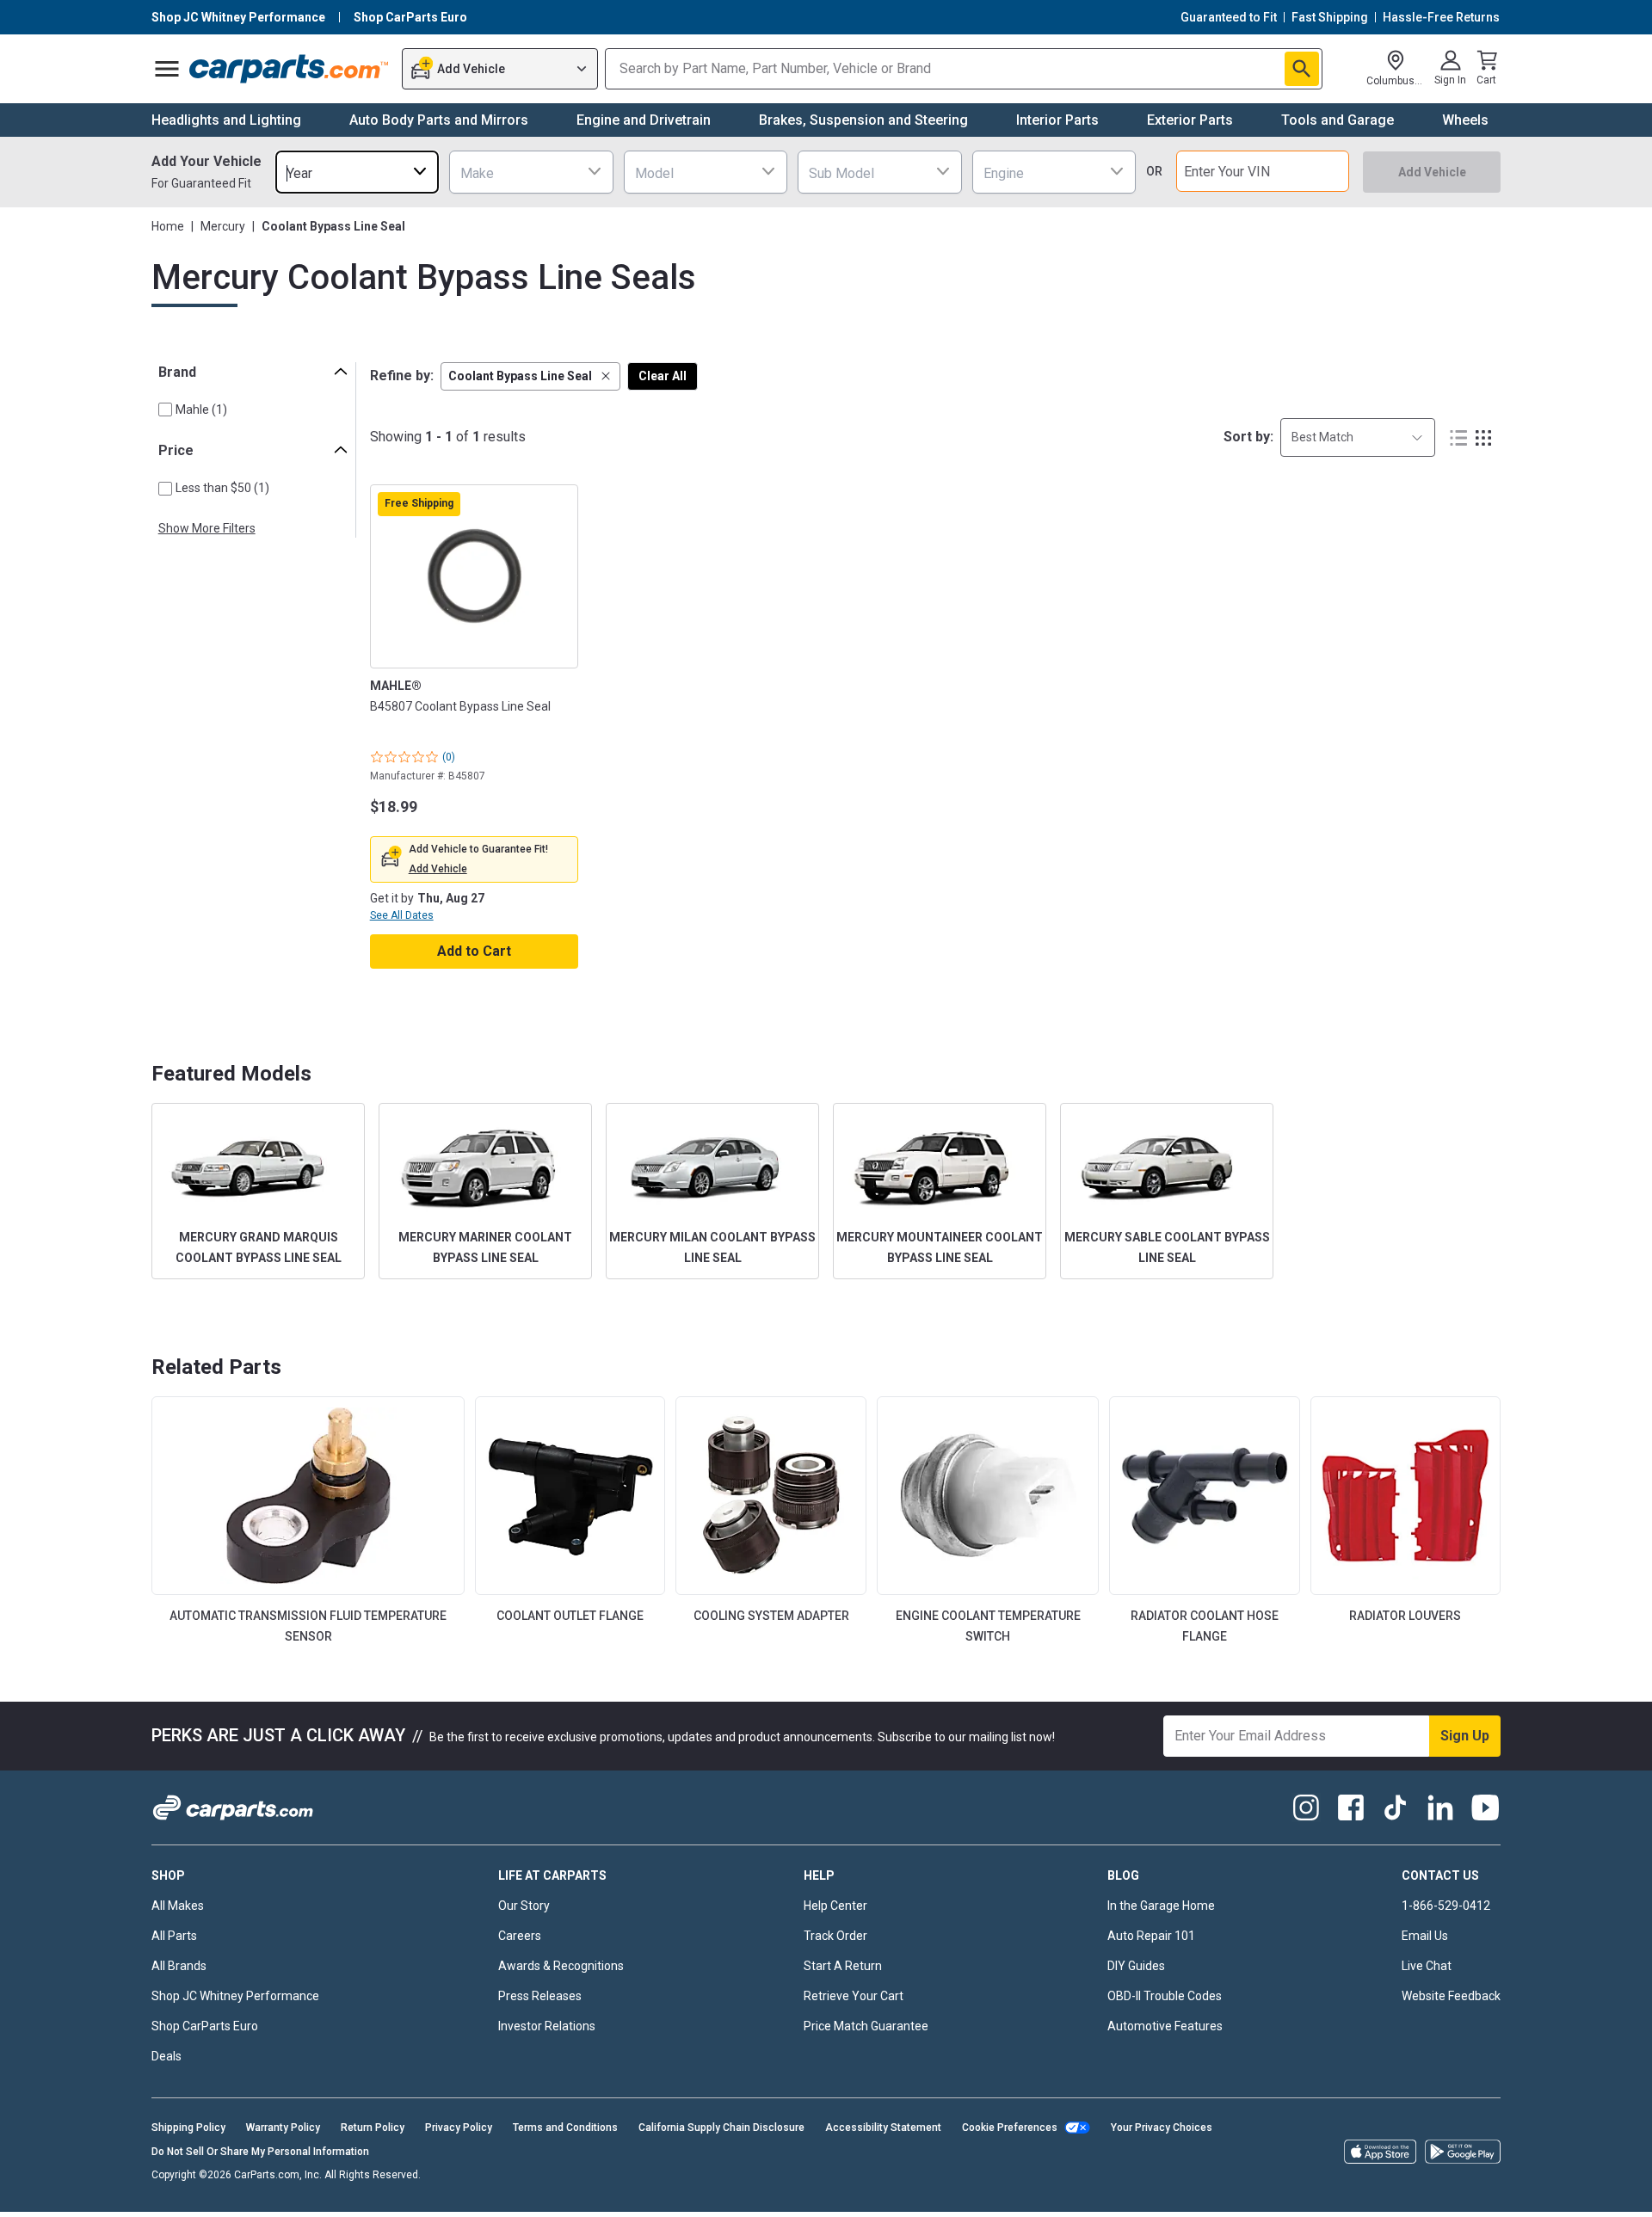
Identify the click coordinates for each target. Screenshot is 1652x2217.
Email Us (1425, 1936)
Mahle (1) (201, 410)
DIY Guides (1136, 1966)
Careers (520, 1936)
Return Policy (373, 2128)
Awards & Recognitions (561, 1966)
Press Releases (540, 1996)
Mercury (223, 226)
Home (168, 226)
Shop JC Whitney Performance (235, 1996)
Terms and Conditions (565, 2128)
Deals (166, 2056)
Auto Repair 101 (1151, 1936)
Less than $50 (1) (222, 488)
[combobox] (357, 172)
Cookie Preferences (1010, 2128)
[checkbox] (165, 410)
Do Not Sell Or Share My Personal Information (260, 2152)
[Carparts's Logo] (290, 69)
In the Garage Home (1161, 1906)
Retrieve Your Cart (854, 1996)
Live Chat (1427, 1966)
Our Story (524, 1906)
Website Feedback (1451, 1996)
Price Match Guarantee (866, 2026)
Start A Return (843, 1966)
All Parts (174, 1936)
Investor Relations (547, 2026)
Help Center (835, 1906)
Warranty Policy (283, 2128)
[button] (530, 376)
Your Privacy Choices (1162, 2128)
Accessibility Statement (883, 2128)
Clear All (663, 376)
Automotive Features (1165, 2026)
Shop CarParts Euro (205, 2026)
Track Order (835, 1936)
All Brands (179, 1966)
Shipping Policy (188, 2128)
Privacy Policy (459, 2128)
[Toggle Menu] (167, 69)
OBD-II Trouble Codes (1165, 1996)
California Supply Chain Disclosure (721, 2128)
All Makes (178, 1906)
